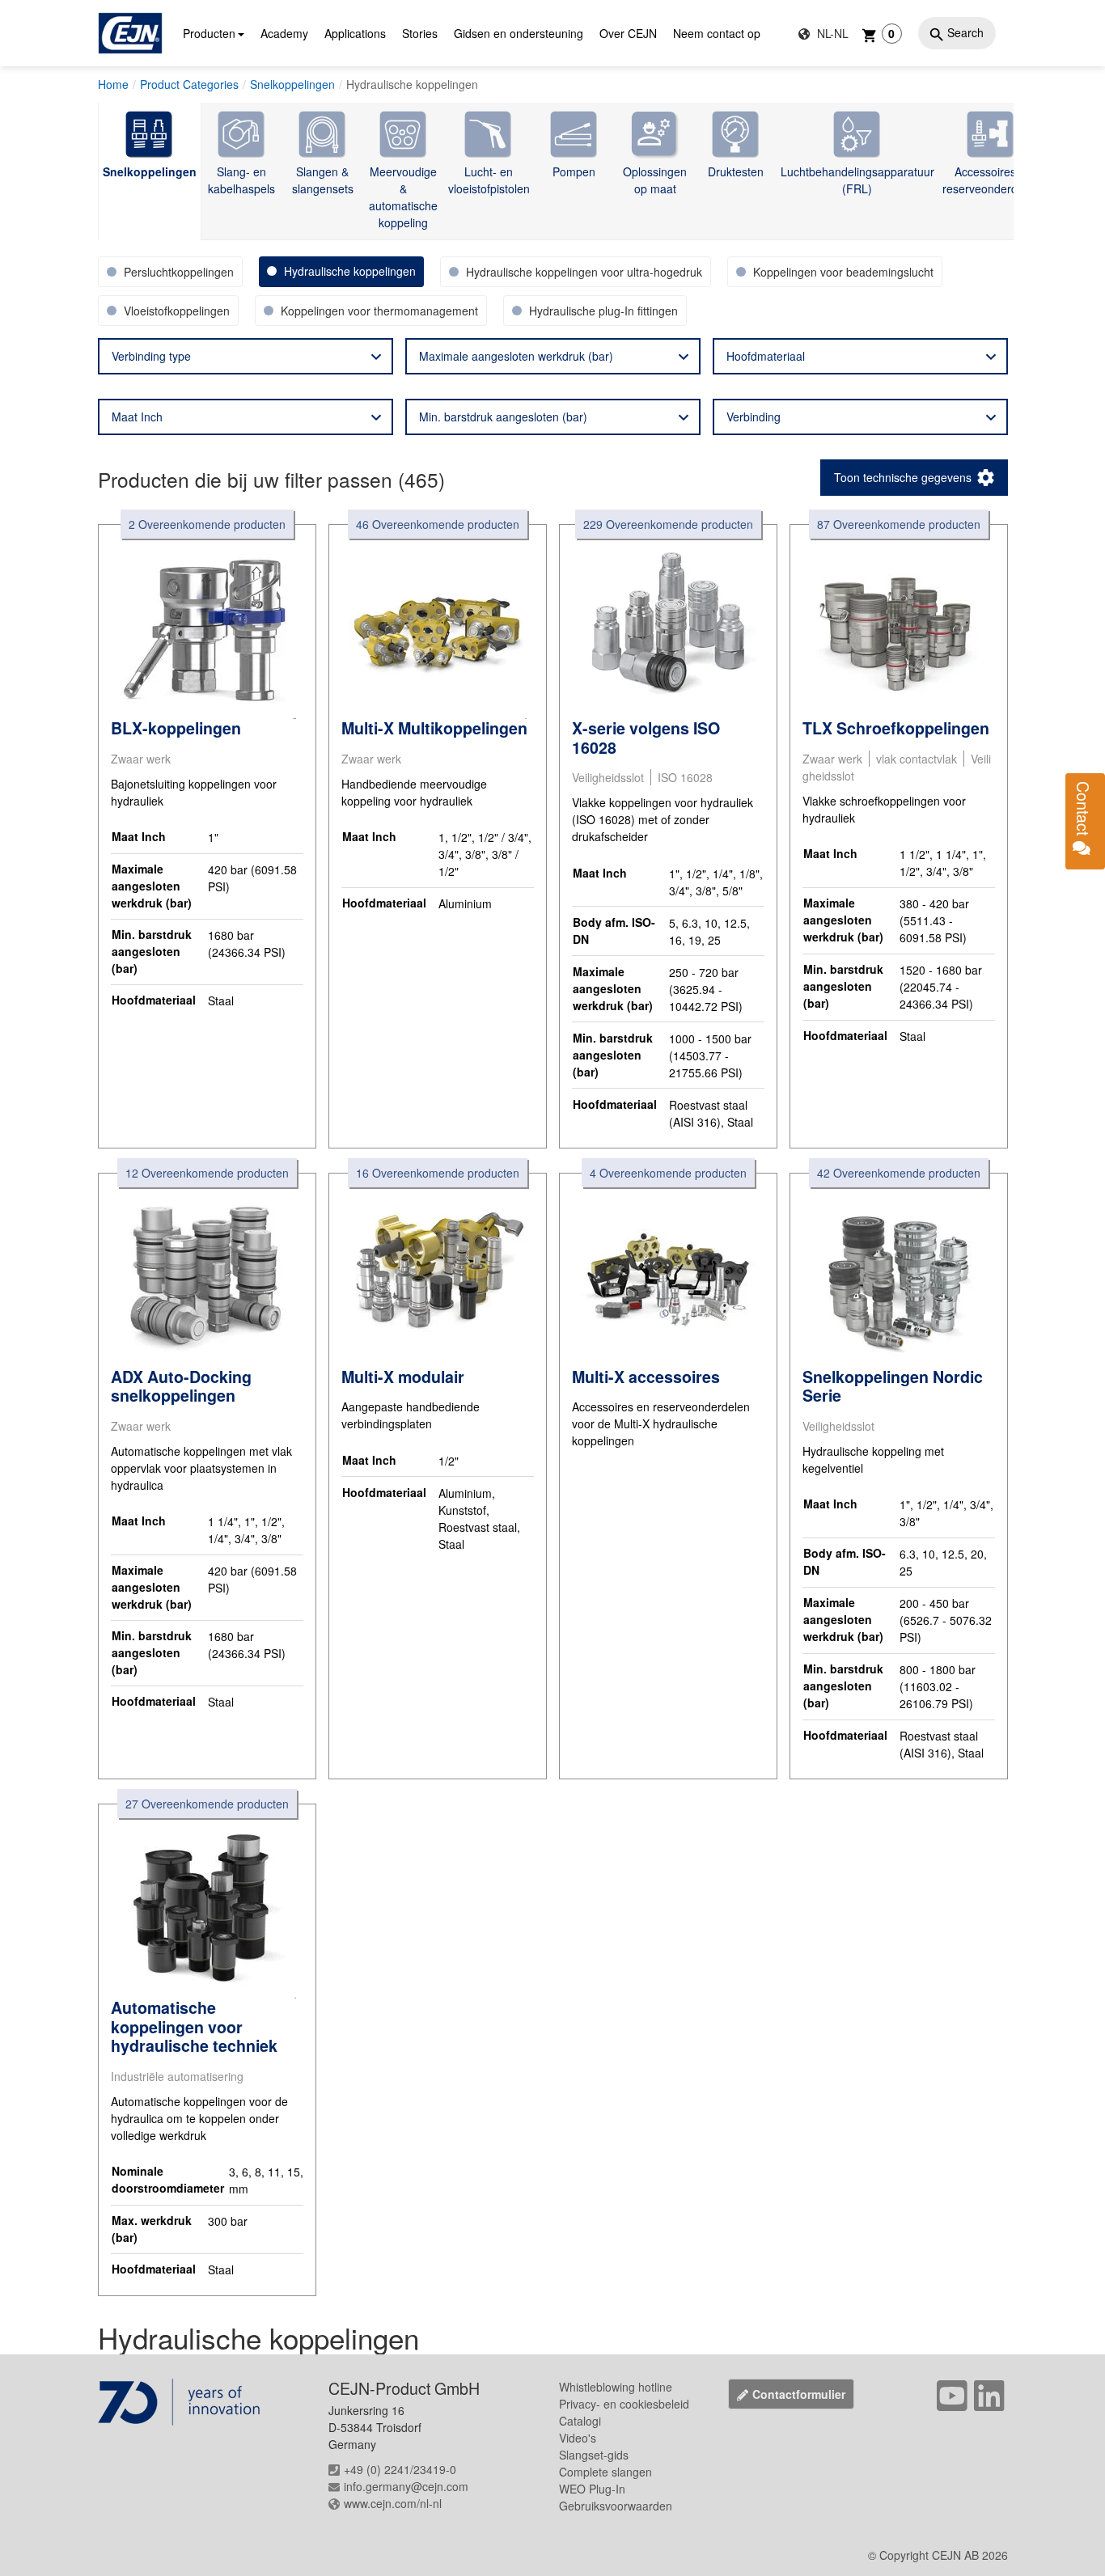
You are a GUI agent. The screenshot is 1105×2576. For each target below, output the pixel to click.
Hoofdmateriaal (766, 356)
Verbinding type (151, 356)
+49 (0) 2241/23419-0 (400, 2469)
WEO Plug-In (592, 2489)
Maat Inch (137, 417)
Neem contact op (717, 33)
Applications (355, 33)
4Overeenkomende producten (668, 1173)
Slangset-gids (594, 2455)
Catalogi (580, 2421)
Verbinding (754, 417)
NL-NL (831, 33)
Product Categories (189, 84)
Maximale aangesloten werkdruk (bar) (516, 356)
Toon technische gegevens (903, 477)
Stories (420, 33)
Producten (209, 33)
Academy (284, 33)
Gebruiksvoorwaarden (616, 2506)
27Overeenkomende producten (207, 1804)
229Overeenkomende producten (668, 524)
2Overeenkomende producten (207, 524)
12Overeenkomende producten (207, 1173)
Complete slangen (605, 2472)
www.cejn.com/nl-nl (393, 2503)
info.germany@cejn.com (406, 2486)
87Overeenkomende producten (899, 524)
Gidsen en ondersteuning (519, 33)
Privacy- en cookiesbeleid (624, 2404)
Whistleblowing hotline (616, 2387)
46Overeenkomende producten (438, 524)
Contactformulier (799, 2394)
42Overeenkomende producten (899, 1173)
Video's (578, 2438)
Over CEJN (628, 33)
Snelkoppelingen (292, 84)
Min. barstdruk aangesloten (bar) (503, 417)
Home (113, 84)
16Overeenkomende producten (438, 1173)
